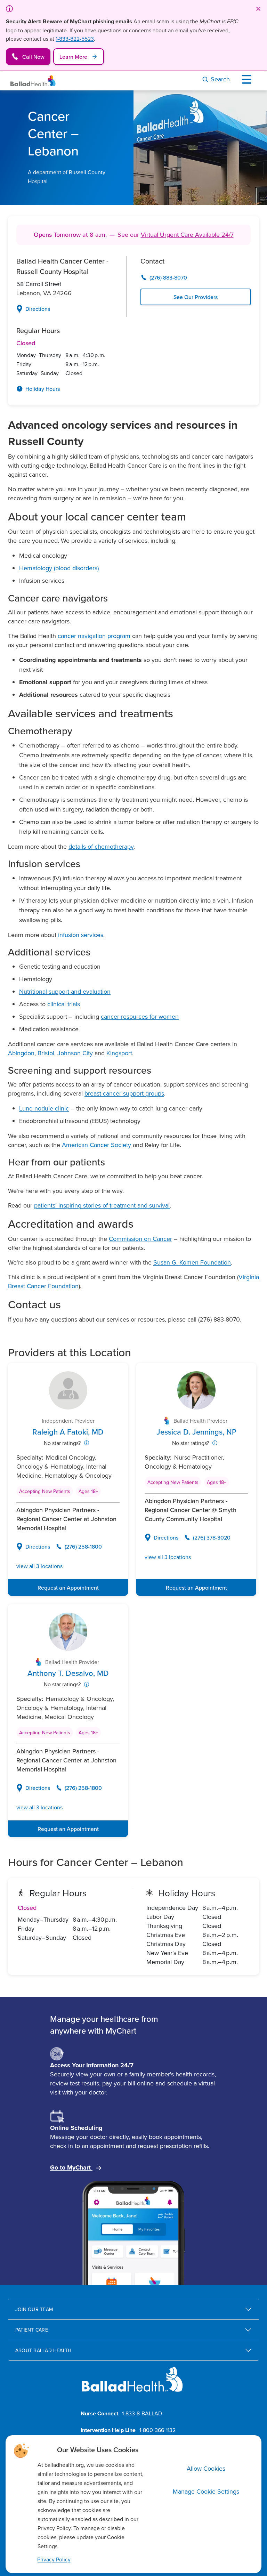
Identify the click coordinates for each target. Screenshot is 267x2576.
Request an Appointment (68, 1588)
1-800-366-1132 (157, 2430)
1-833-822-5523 (75, 39)
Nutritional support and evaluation (65, 991)
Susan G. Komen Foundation (192, 1262)
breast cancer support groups (124, 1093)
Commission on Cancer (140, 1239)
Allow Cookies (206, 2468)
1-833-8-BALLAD (142, 2413)
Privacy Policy (54, 2559)
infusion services (81, 935)
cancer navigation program (94, 636)
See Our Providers (196, 297)
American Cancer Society (96, 1145)
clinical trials (64, 1004)
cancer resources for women (140, 1016)
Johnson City (75, 1053)
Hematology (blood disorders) (59, 568)
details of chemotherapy (101, 846)
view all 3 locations (39, 1566)
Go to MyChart (71, 2167)
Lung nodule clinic (44, 1108)
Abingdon (21, 1053)
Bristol (46, 1053)
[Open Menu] (248, 79)
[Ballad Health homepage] (132, 2385)
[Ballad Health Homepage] (33, 81)
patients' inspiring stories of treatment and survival (102, 1205)
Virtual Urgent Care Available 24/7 (187, 235)
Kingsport (119, 1053)
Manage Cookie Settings (206, 2491)
